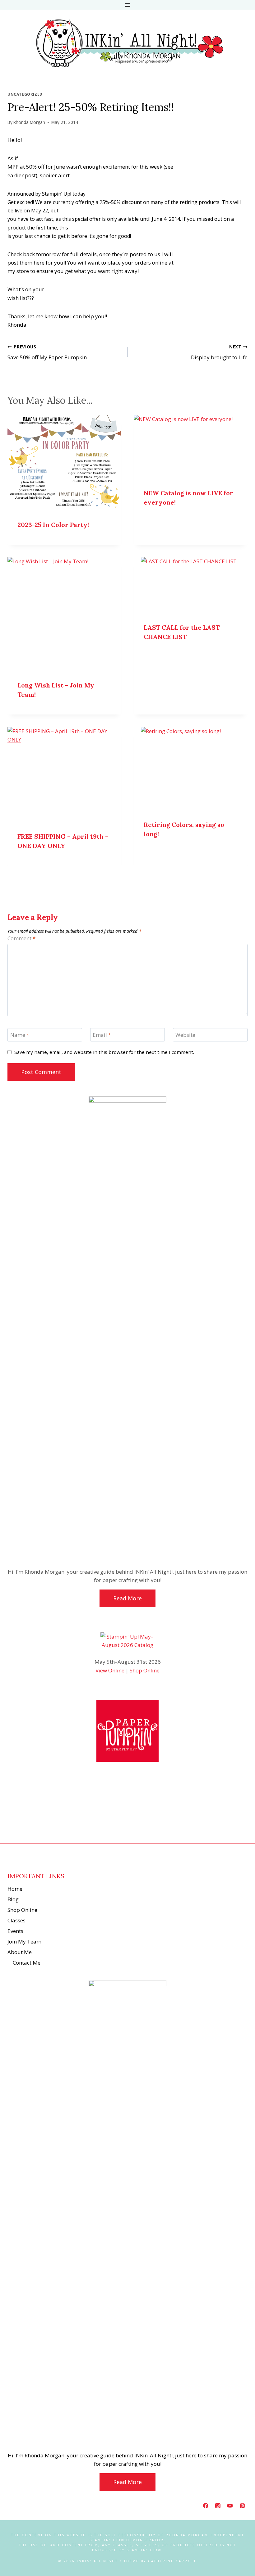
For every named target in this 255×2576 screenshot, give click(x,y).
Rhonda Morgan (29, 122)
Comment (21, 938)
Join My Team (24, 1941)
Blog (13, 1899)
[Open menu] (128, 5)
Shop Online (145, 1670)
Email (102, 1035)
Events (15, 1931)
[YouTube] (230, 2506)
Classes (16, 1920)
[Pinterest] (242, 2506)
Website (185, 1035)
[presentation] (64, 463)
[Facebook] (206, 2506)
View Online (110, 1670)
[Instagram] (218, 2506)
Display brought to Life (219, 352)
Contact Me (27, 1963)
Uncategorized (25, 94)
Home (15, 1889)
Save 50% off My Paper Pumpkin (47, 352)
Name (20, 1035)
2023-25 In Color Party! (53, 525)
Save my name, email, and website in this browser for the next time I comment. (104, 1052)
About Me (20, 1952)
